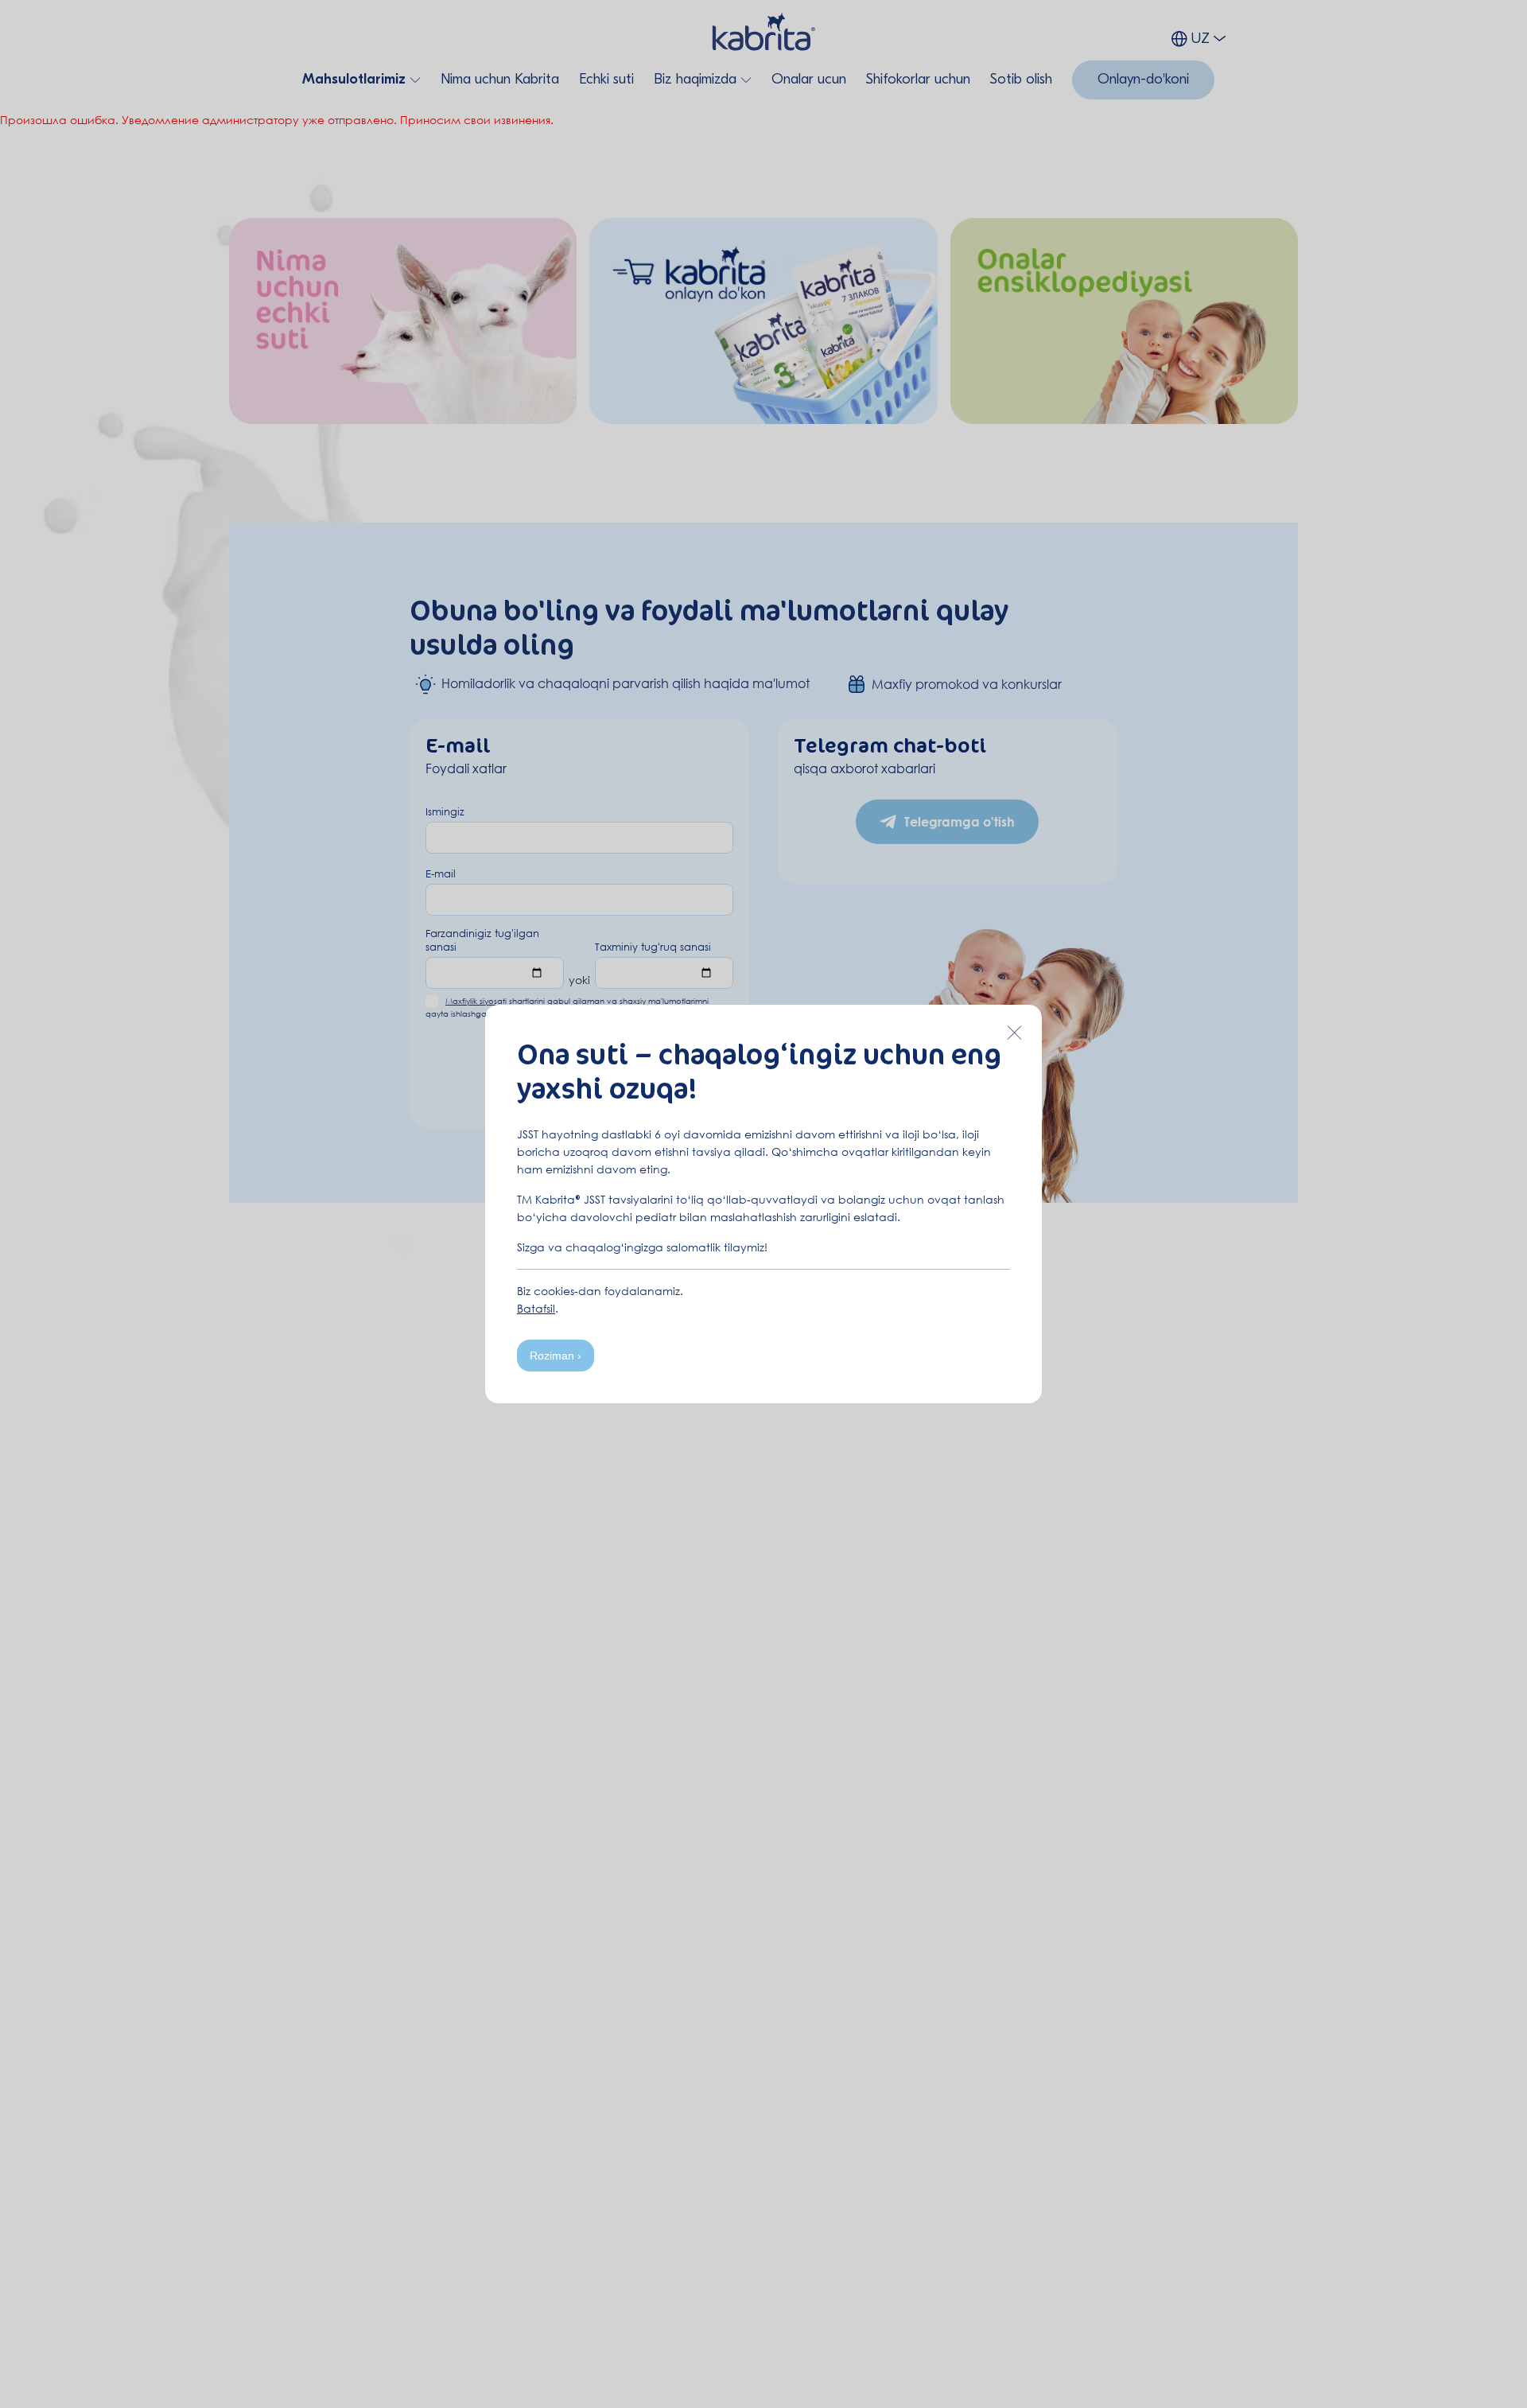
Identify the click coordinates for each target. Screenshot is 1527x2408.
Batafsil (536, 1308)
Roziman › (556, 1356)
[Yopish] (1014, 1033)
